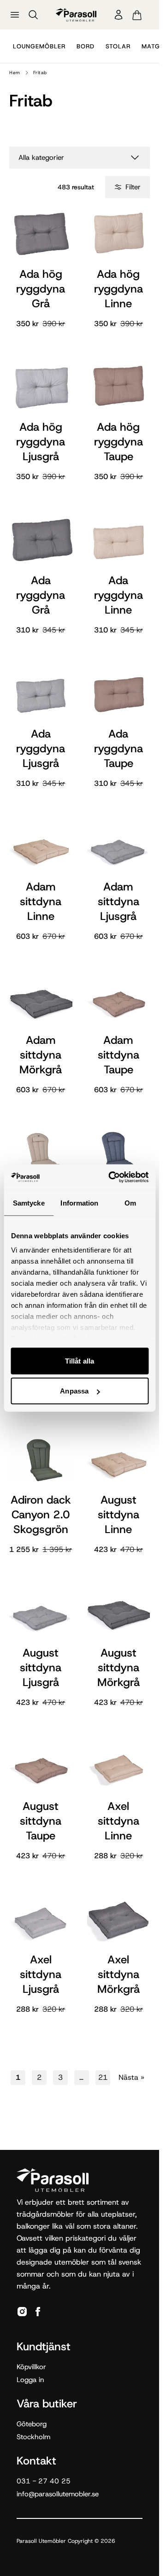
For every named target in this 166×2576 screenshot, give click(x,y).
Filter (133, 187)
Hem (15, 73)
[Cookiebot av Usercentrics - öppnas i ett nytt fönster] (111, 1177)
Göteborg (32, 2424)
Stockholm (33, 2437)
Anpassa (74, 1391)
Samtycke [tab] (29, 1203)
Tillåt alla (80, 1361)
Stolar (118, 46)
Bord (86, 46)
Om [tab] (130, 1203)
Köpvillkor (31, 2367)
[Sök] (33, 15)
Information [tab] (79, 1203)
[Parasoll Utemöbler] (76, 15)
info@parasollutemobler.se (58, 2494)
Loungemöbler (39, 46)
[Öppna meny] (15, 15)
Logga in (30, 2380)
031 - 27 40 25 (44, 2481)
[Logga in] (119, 15)
